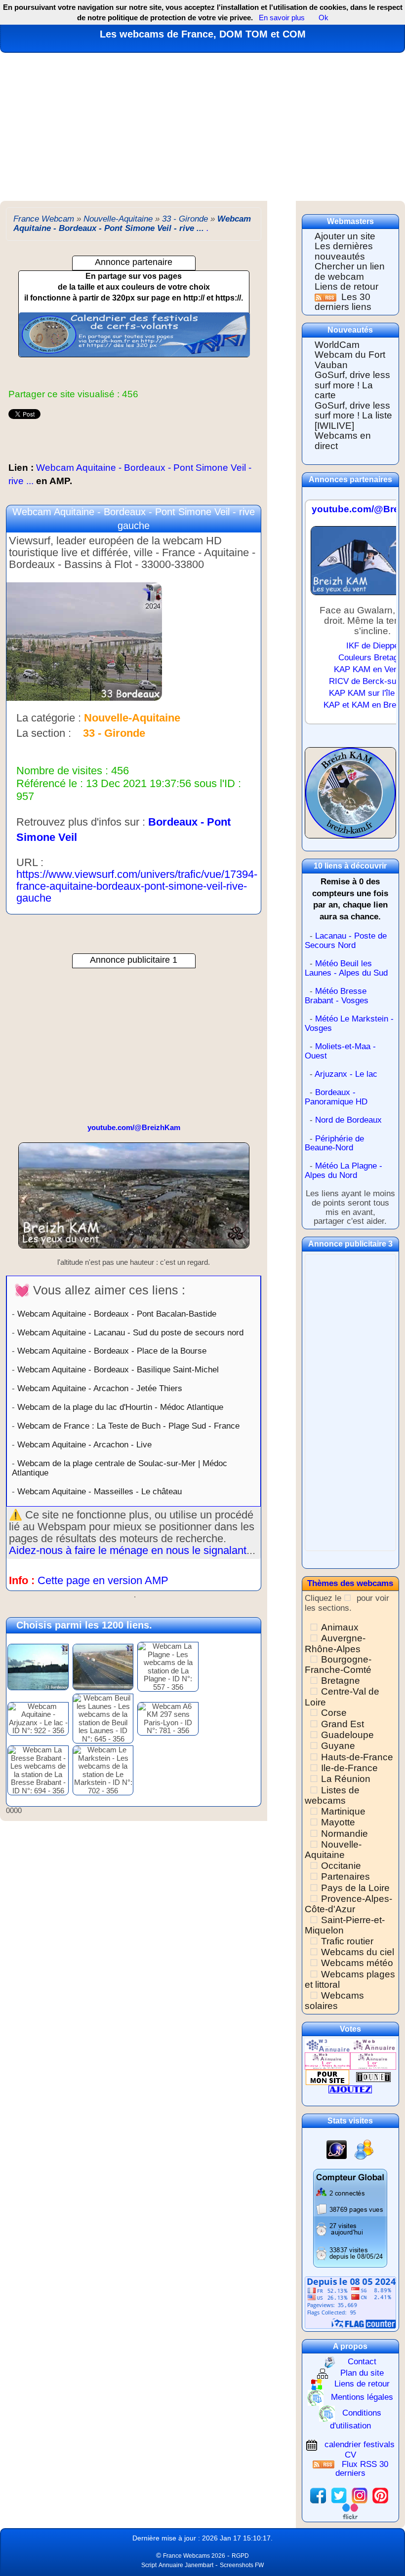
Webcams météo (357, 1963)
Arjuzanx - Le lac (346, 1074)
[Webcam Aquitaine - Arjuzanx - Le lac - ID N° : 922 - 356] (38, 1718)
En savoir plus (282, 18)
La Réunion (346, 1779)
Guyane (338, 1746)
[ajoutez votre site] (350, 2089)
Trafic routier (347, 1941)
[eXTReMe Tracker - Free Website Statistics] (337, 2149)
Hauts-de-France (357, 1757)
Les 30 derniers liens (343, 302)
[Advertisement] (202, 127)
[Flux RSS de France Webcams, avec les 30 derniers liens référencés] (327, 297)
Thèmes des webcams (350, 1583)
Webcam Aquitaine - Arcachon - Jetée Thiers (100, 1388)
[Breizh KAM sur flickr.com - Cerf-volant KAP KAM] (350, 2511)
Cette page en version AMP (103, 1580)
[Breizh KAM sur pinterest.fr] (380, 2495)
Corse (334, 1713)
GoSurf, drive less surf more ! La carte (352, 385)
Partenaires (345, 1876)
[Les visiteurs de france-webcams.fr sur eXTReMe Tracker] (364, 2149)
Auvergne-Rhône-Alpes (335, 1643)
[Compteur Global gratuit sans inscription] (350, 2217)
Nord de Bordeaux (348, 1120)
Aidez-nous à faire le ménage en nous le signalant (128, 1550)
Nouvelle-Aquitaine (333, 1850)
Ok (323, 18)
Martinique (343, 1811)
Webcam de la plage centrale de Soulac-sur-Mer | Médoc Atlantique (120, 1468)
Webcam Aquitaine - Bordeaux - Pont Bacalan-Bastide (117, 1314)
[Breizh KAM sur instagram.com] (360, 2495)
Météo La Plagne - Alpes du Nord (344, 1171)
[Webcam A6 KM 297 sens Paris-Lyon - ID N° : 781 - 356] (168, 1718)
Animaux (340, 1627)
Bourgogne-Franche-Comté (338, 1665)
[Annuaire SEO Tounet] (373, 2077)
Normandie (344, 1834)
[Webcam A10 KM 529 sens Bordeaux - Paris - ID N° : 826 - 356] (103, 1666)
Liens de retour (346, 286)
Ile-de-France (349, 1768)
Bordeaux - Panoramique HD (336, 1097)
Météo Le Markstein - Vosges (349, 1023)
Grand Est (343, 1724)
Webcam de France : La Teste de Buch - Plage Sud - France (128, 1426)
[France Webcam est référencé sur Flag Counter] (350, 2302)
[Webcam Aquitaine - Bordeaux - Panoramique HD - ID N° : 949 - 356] (38, 1666)
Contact (362, 2362)
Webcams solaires (334, 2001)
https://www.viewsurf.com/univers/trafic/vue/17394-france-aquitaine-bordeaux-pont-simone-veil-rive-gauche (137, 886)
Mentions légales (362, 2397)
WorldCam (337, 345)
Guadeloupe (347, 1735)
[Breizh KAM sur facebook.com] (318, 2495)
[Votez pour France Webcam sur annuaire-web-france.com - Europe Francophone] (373, 2045)
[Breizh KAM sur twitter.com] (339, 2495)
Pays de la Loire (355, 1888)
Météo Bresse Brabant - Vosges (337, 996)
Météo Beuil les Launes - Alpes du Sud (346, 968)
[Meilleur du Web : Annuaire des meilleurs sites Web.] (327, 2077)
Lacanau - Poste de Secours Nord (346, 941)
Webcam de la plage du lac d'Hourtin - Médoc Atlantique (120, 1407)
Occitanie (341, 1866)
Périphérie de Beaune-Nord (334, 1143)
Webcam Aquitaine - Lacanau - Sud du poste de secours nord (130, 1332)
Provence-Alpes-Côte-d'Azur (348, 1904)
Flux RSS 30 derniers (362, 2469)
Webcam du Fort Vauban (350, 360)
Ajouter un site (345, 236)
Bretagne (341, 1681)
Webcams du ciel (358, 1952)
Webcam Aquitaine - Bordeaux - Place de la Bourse (112, 1351)
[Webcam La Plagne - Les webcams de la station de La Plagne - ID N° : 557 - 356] (168, 1666)
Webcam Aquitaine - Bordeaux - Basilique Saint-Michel (118, 1369)
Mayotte (338, 1822)
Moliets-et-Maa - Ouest (340, 1051)
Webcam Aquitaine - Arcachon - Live (84, 1444)
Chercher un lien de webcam (350, 271)
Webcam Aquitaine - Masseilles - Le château (100, 1491)
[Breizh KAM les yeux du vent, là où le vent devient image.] (350, 797)
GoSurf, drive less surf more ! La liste (353, 411)
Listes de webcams (332, 1795)
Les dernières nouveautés (344, 251)
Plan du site (362, 2373)
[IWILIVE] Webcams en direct (343, 436)
